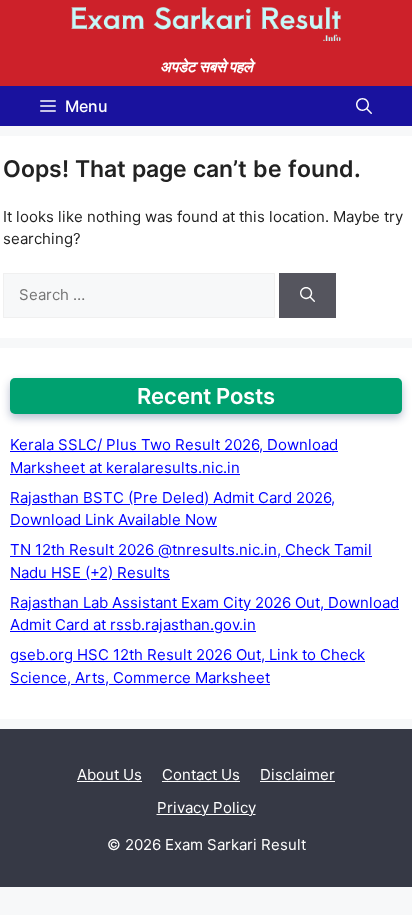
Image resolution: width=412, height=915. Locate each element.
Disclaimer (297, 774)
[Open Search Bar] (364, 106)
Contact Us (201, 774)
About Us (109, 774)
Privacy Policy (206, 807)
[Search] (307, 295)
